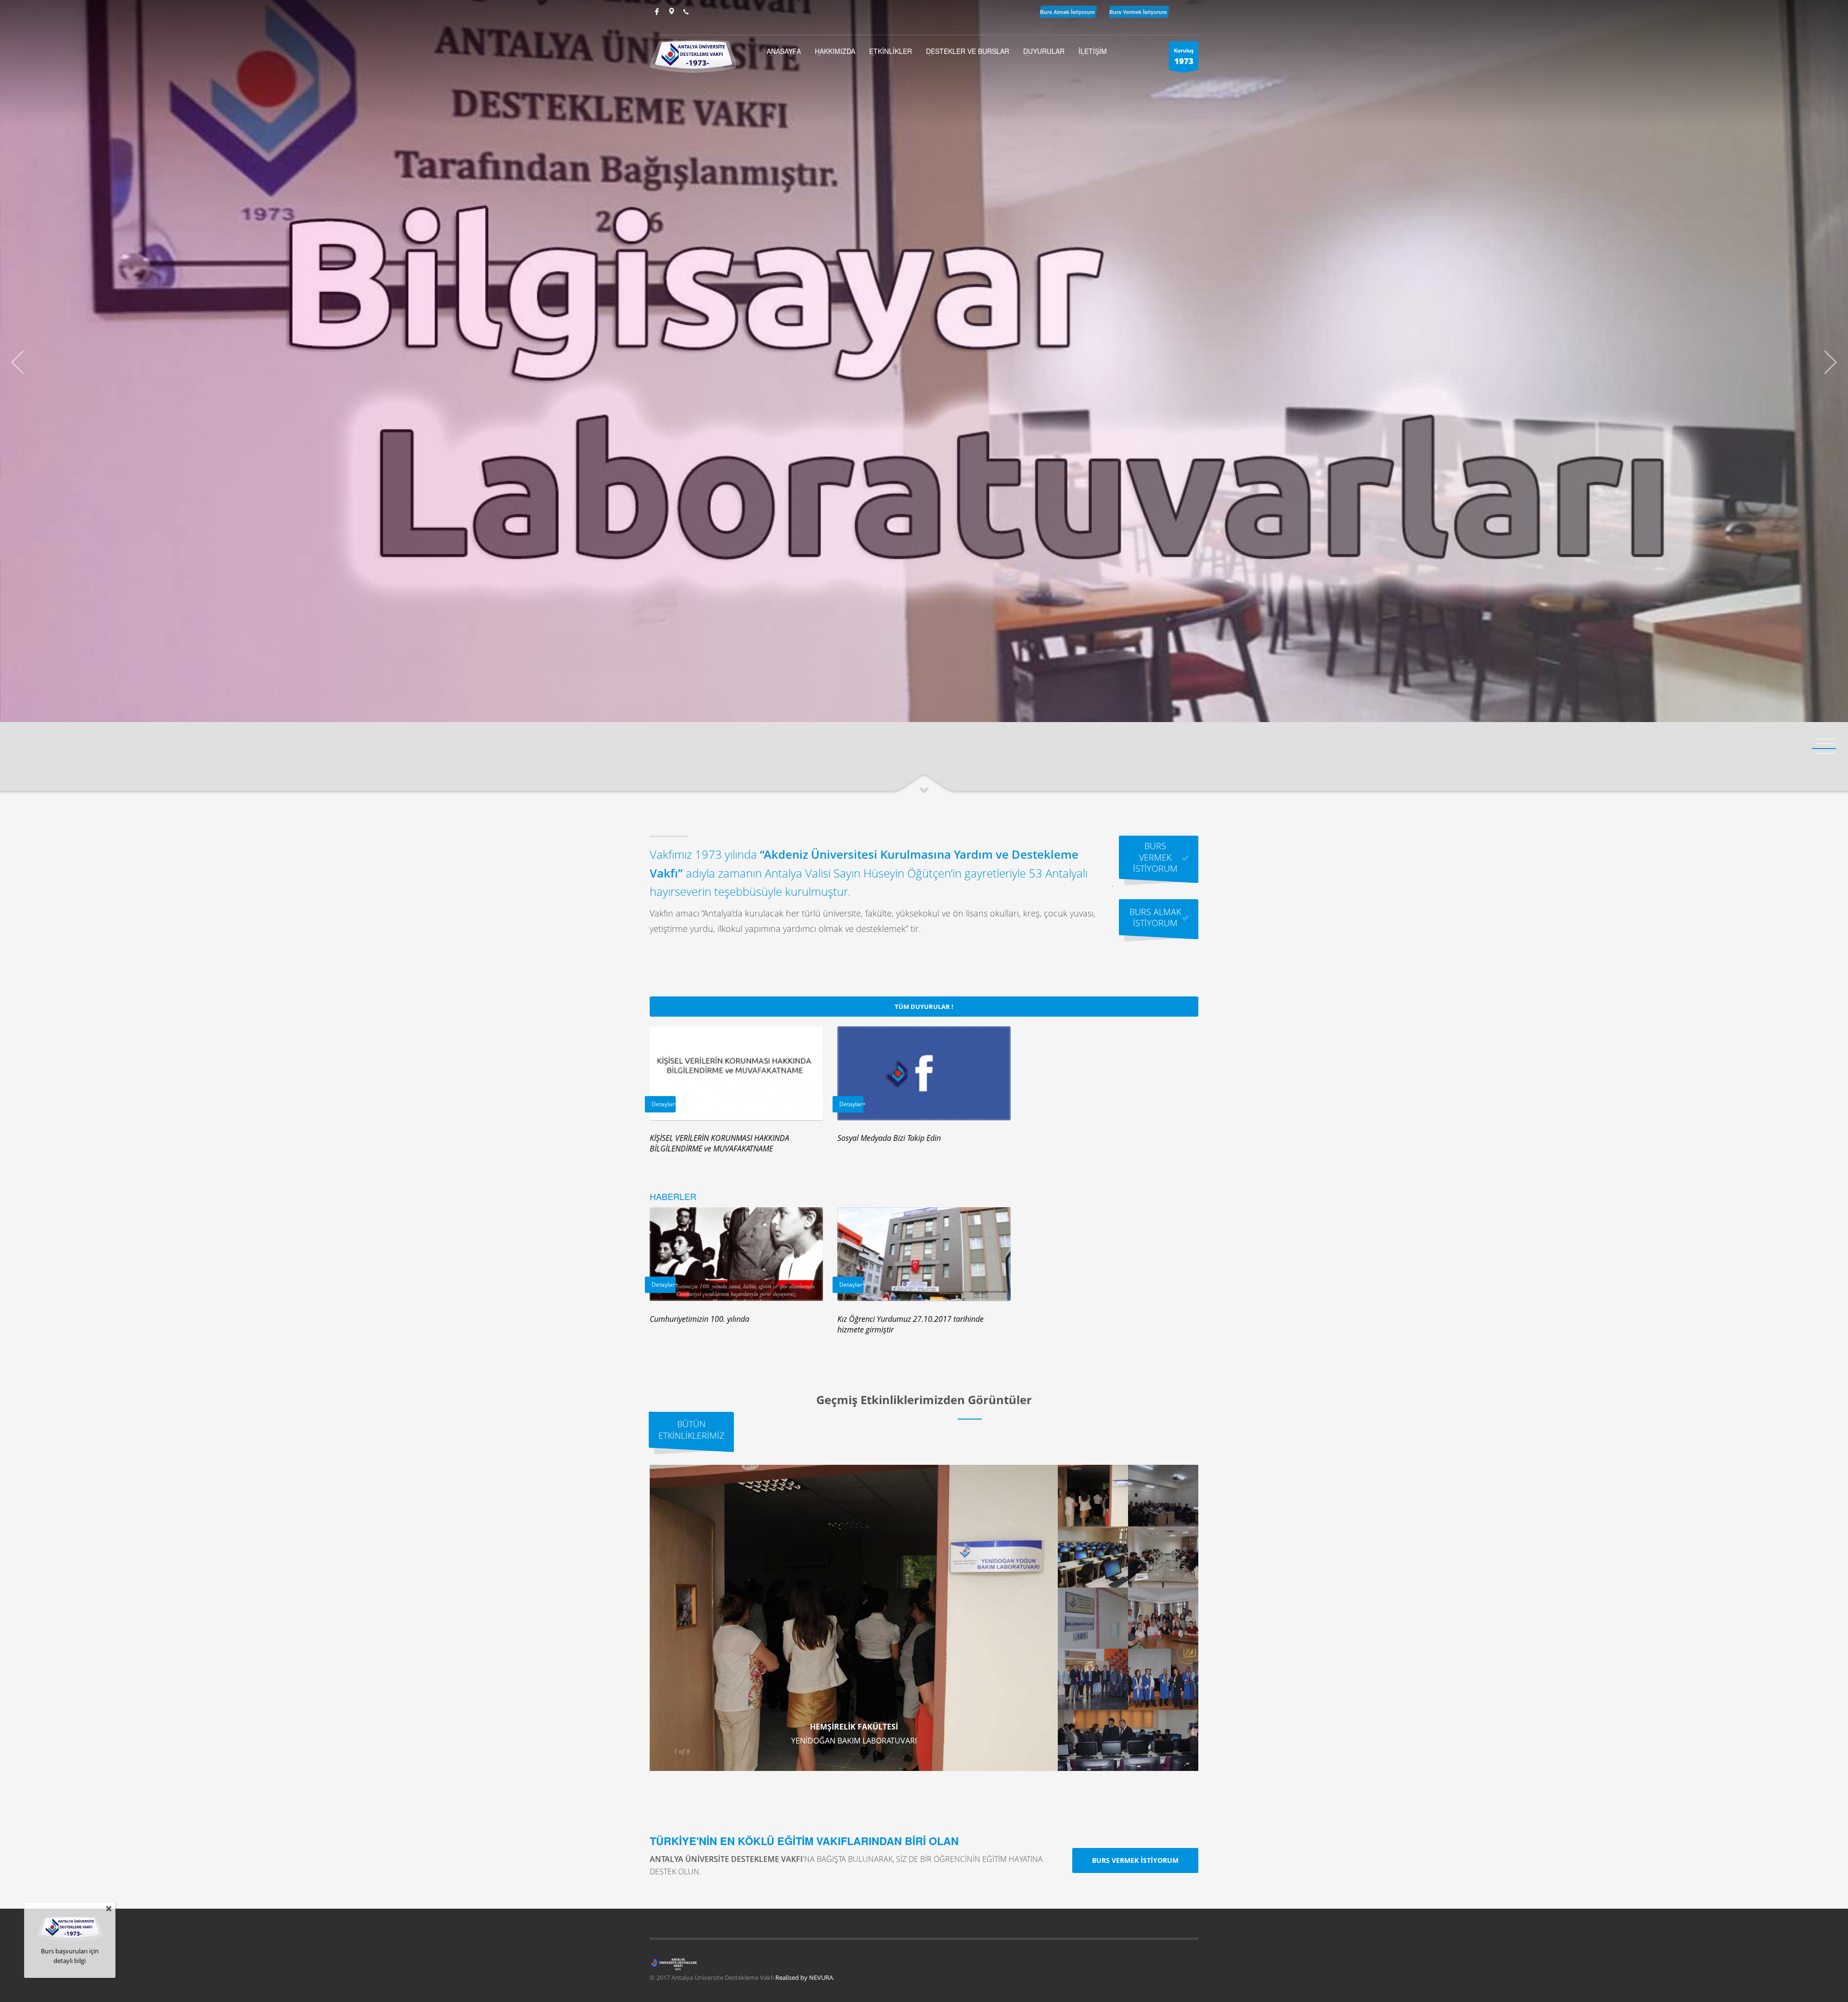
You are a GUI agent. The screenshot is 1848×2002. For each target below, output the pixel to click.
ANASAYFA (784, 51)
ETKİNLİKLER (891, 51)
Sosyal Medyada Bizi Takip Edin (889, 1138)
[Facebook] (657, 12)
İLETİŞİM (1093, 51)
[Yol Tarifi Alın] (671, 12)
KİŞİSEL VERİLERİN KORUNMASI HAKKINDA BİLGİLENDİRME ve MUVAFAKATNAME (719, 1143)
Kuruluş (1184, 57)
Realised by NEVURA (804, 1977)
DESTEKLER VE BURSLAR (968, 51)
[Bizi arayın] (686, 12)
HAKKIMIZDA (835, 51)
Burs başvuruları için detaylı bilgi (70, 1956)
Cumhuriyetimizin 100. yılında (699, 1319)
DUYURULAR (1044, 51)
